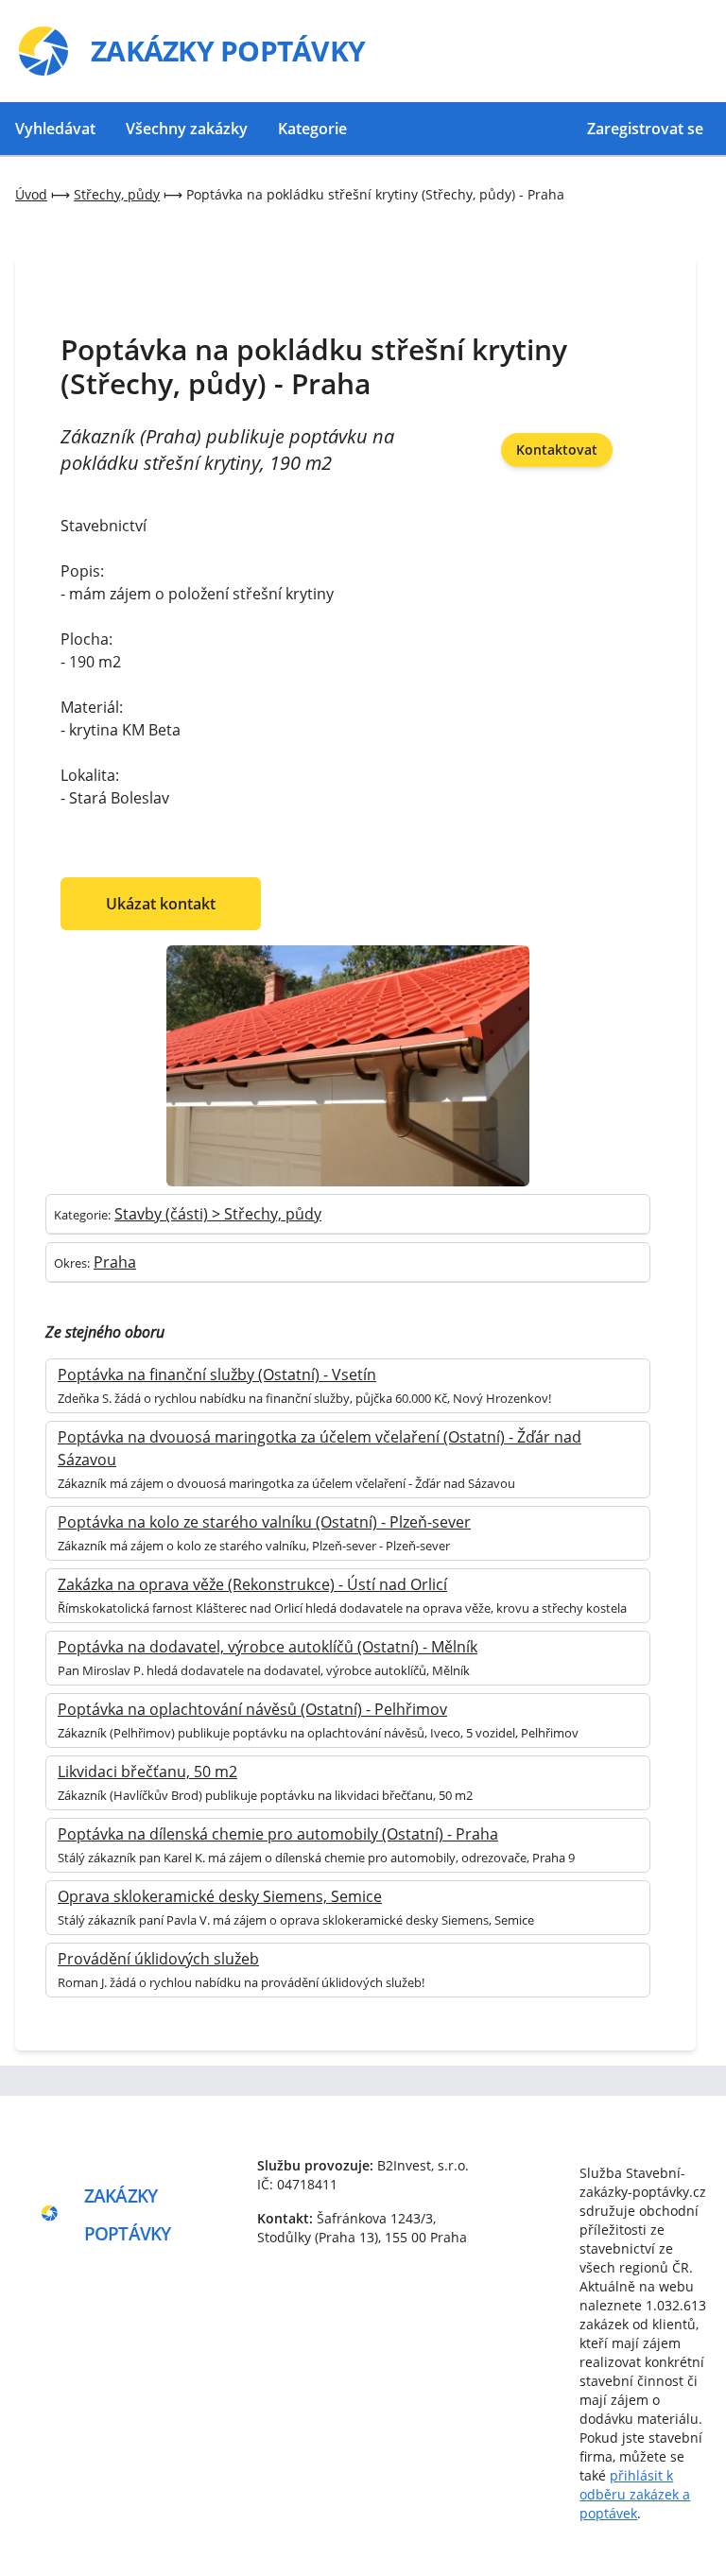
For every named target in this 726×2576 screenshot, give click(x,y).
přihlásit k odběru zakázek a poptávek (635, 2494)
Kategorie (312, 129)
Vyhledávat (55, 129)
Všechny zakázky (187, 129)
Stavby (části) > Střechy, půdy (218, 1214)
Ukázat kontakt (161, 904)
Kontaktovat (557, 450)
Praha (115, 1262)
